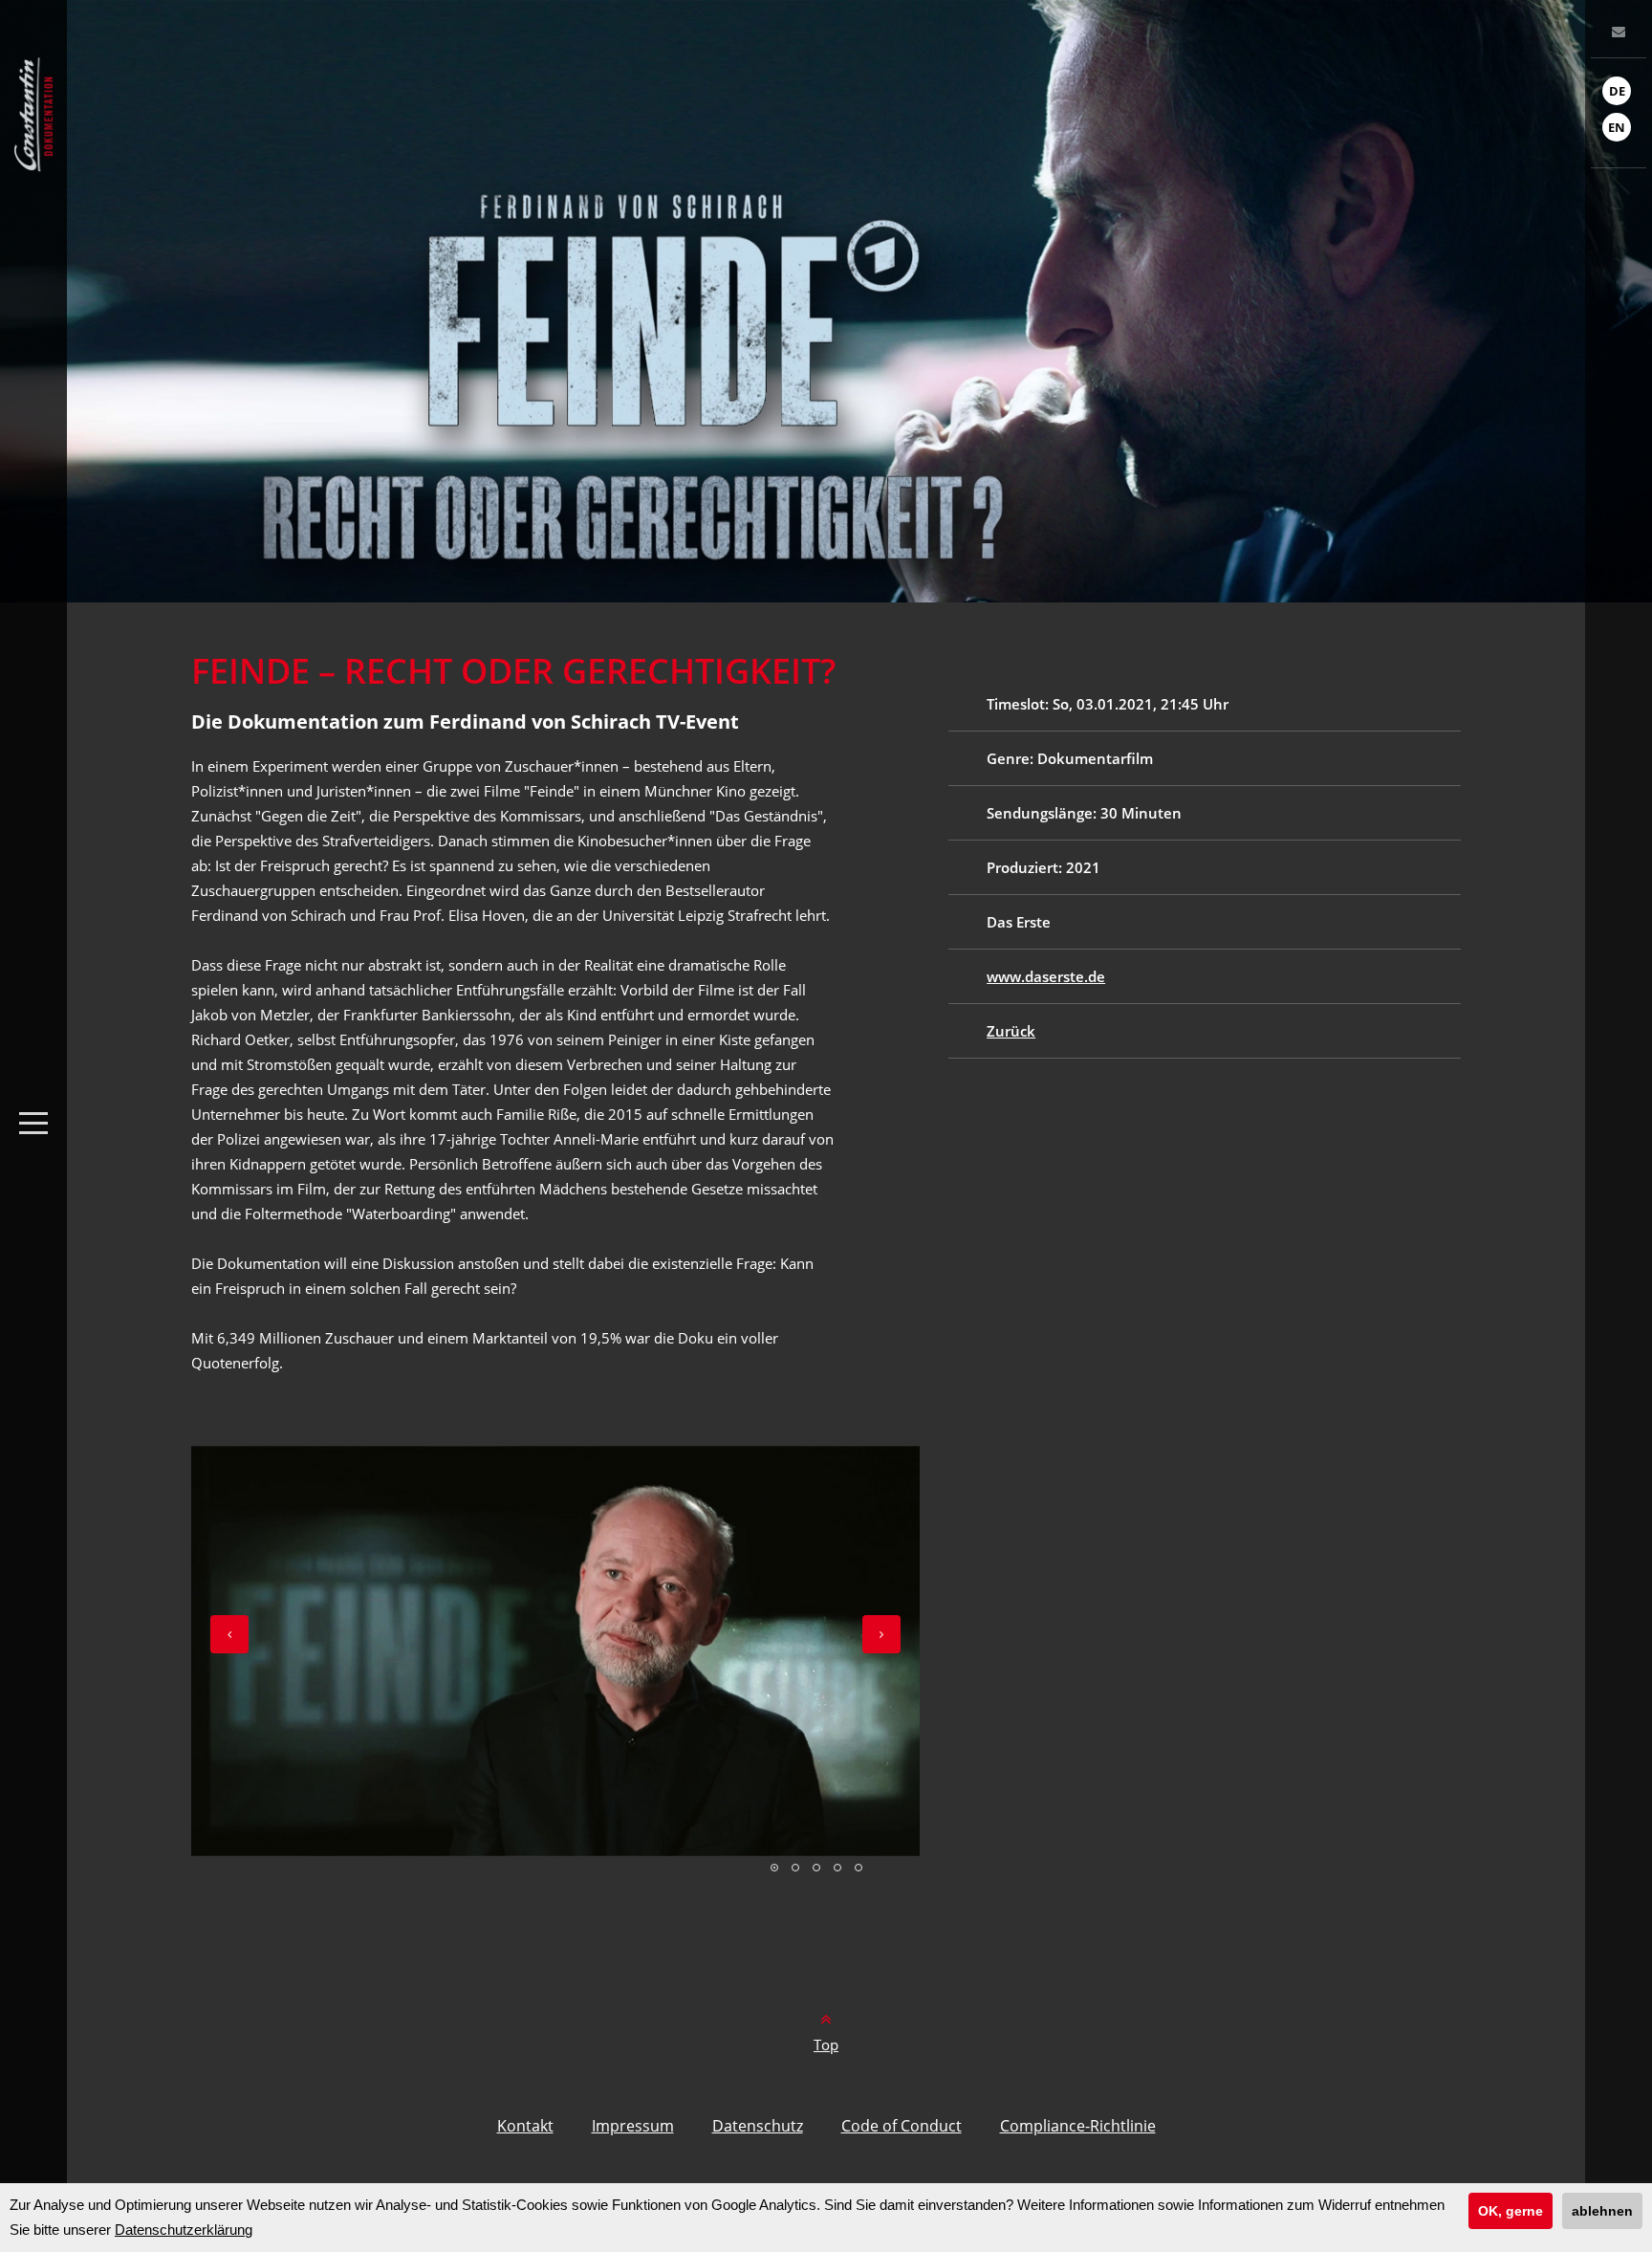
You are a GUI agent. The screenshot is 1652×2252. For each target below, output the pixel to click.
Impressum (633, 2126)
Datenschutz (758, 2126)
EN (1617, 127)
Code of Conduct (902, 2126)
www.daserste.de (1046, 976)
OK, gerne (1511, 2211)
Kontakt (525, 2126)
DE (1617, 91)
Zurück (1011, 1031)
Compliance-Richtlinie (1078, 2126)
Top (826, 2044)
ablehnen (1602, 2211)
